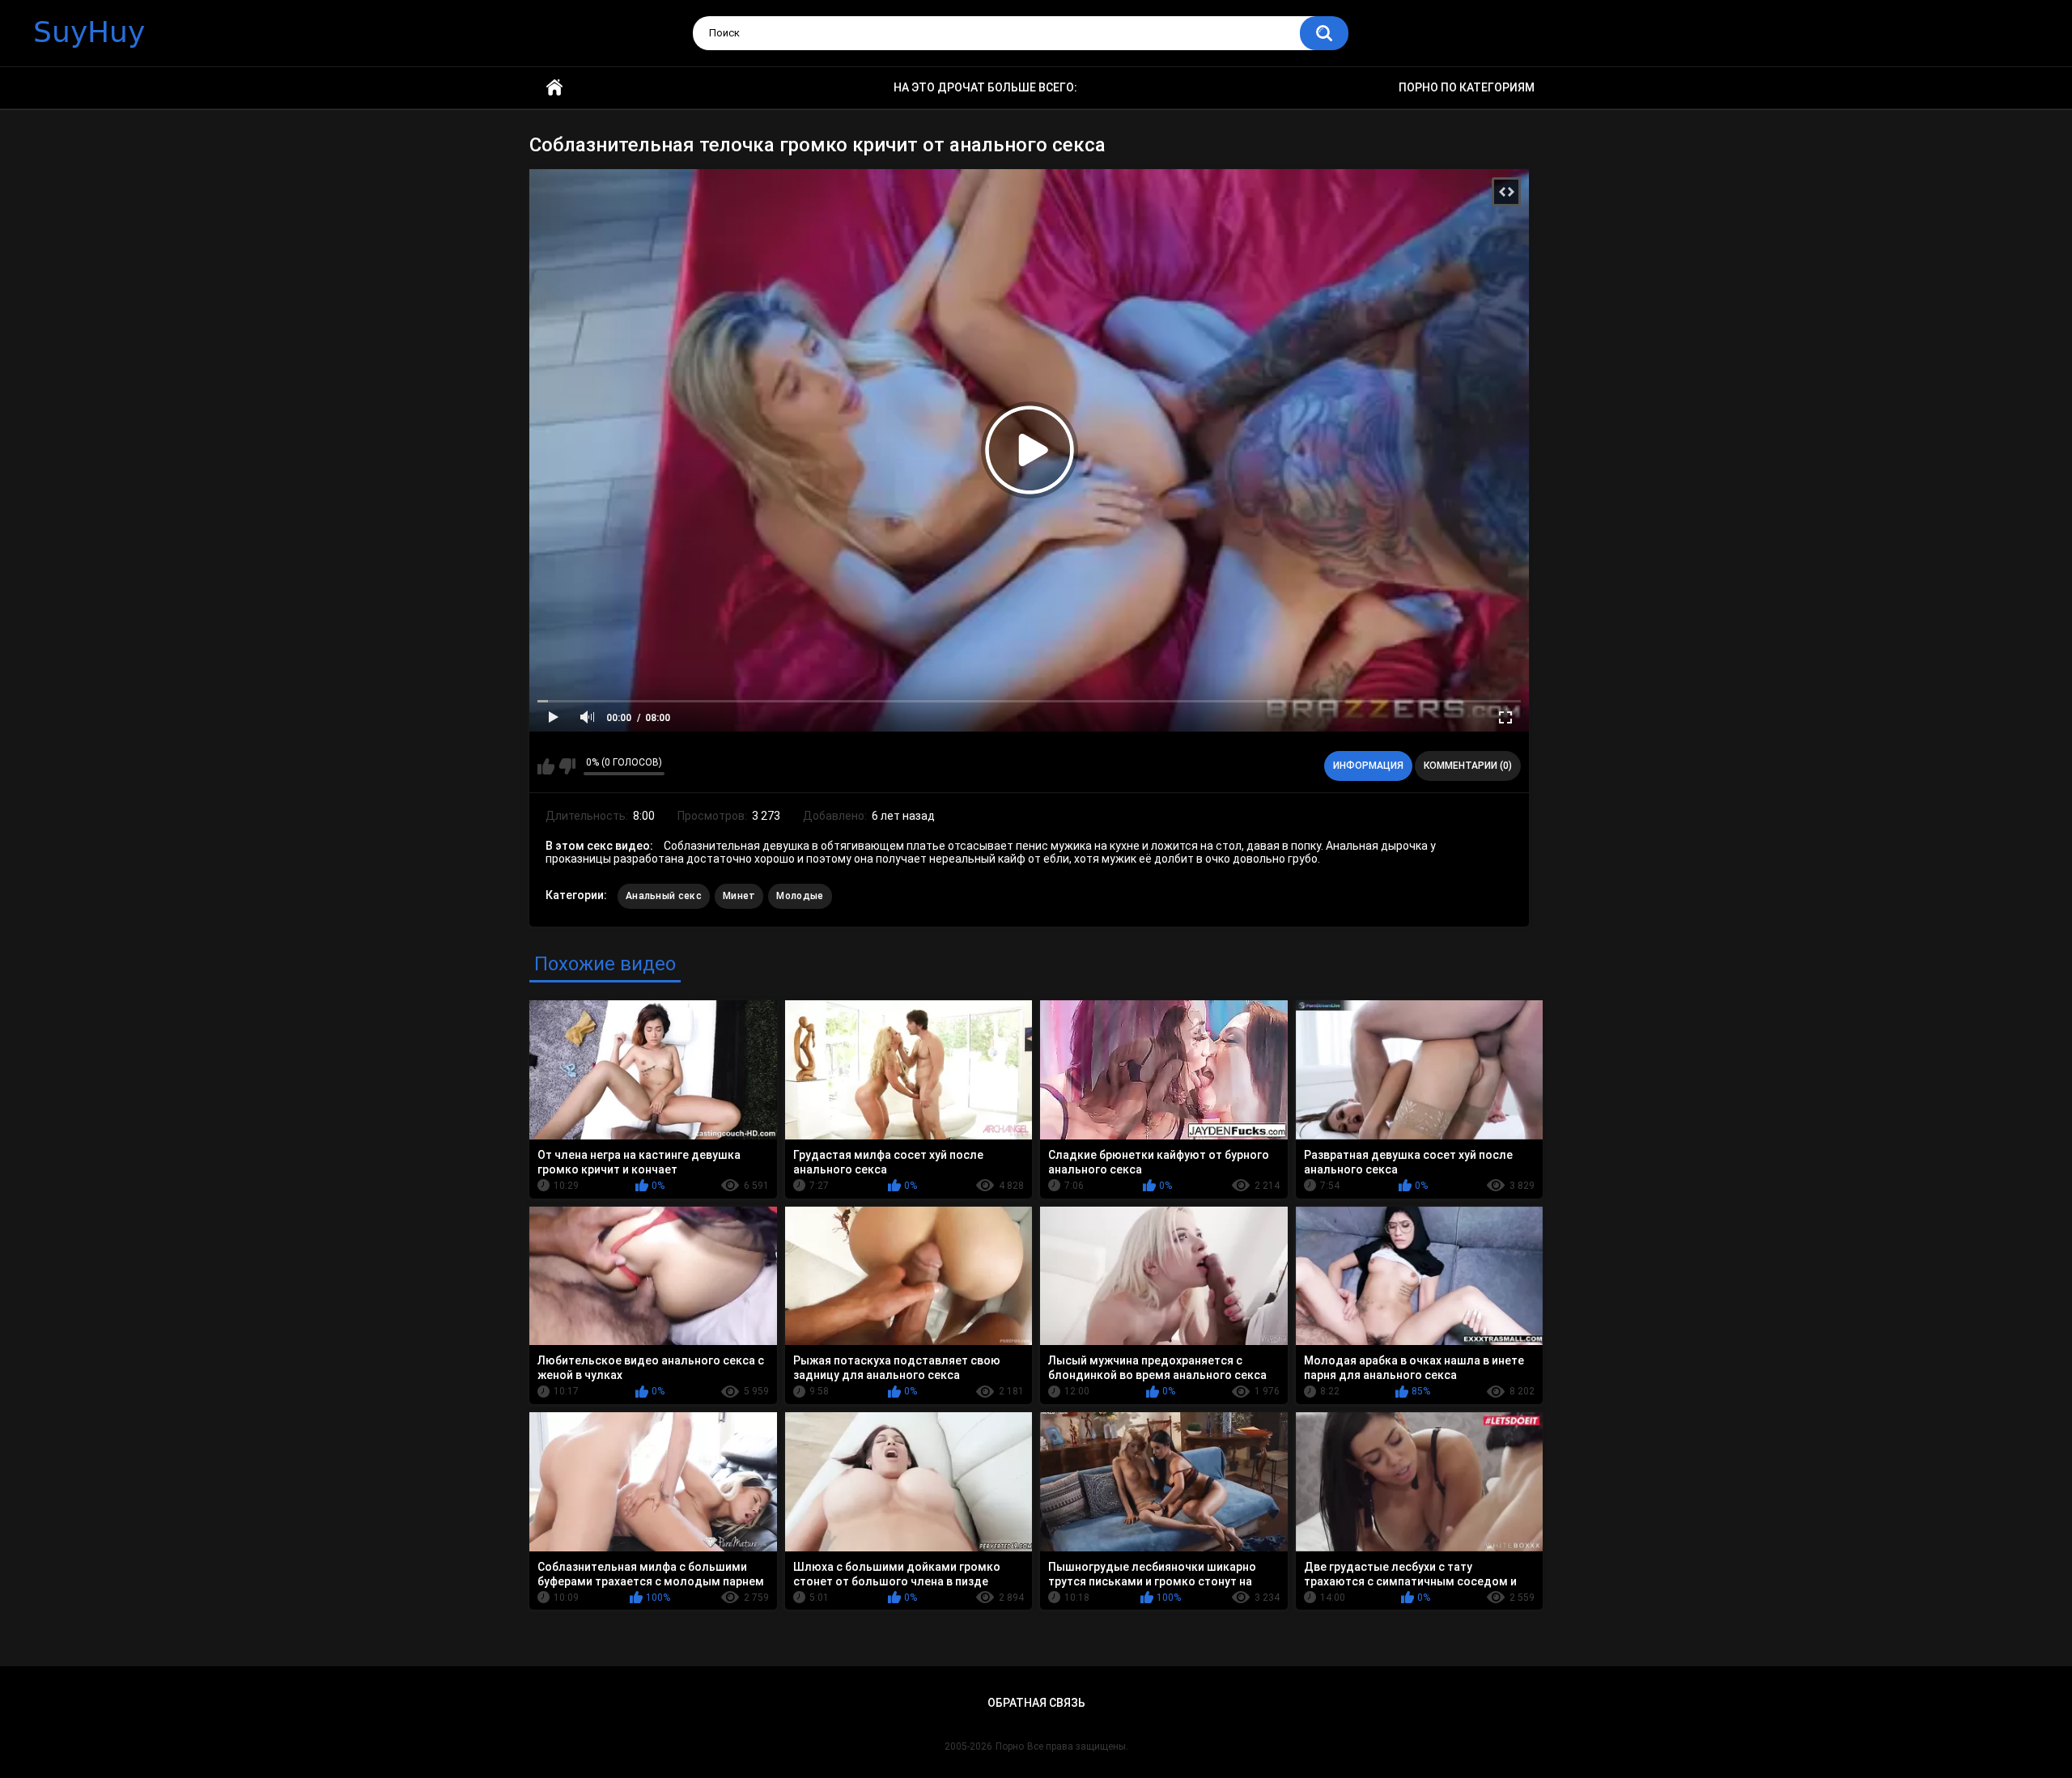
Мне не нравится (567, 766)
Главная (554, 88)
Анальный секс (664, 896)
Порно (1010, 1746)
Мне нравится (546, 766)
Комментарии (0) (1468, 766)
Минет (739, 896)
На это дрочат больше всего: (985, 87)
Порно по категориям (1467, 87)
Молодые (800, 896)
